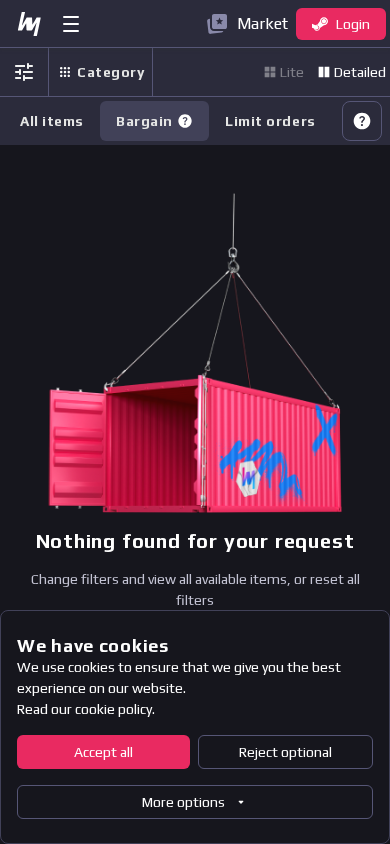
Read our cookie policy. (86, 709)
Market (262, 23)
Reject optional (285, 752)
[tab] (154, 121)
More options (183, 802)
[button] (185, 121)
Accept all (103, 752)
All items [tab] (52, 121)
